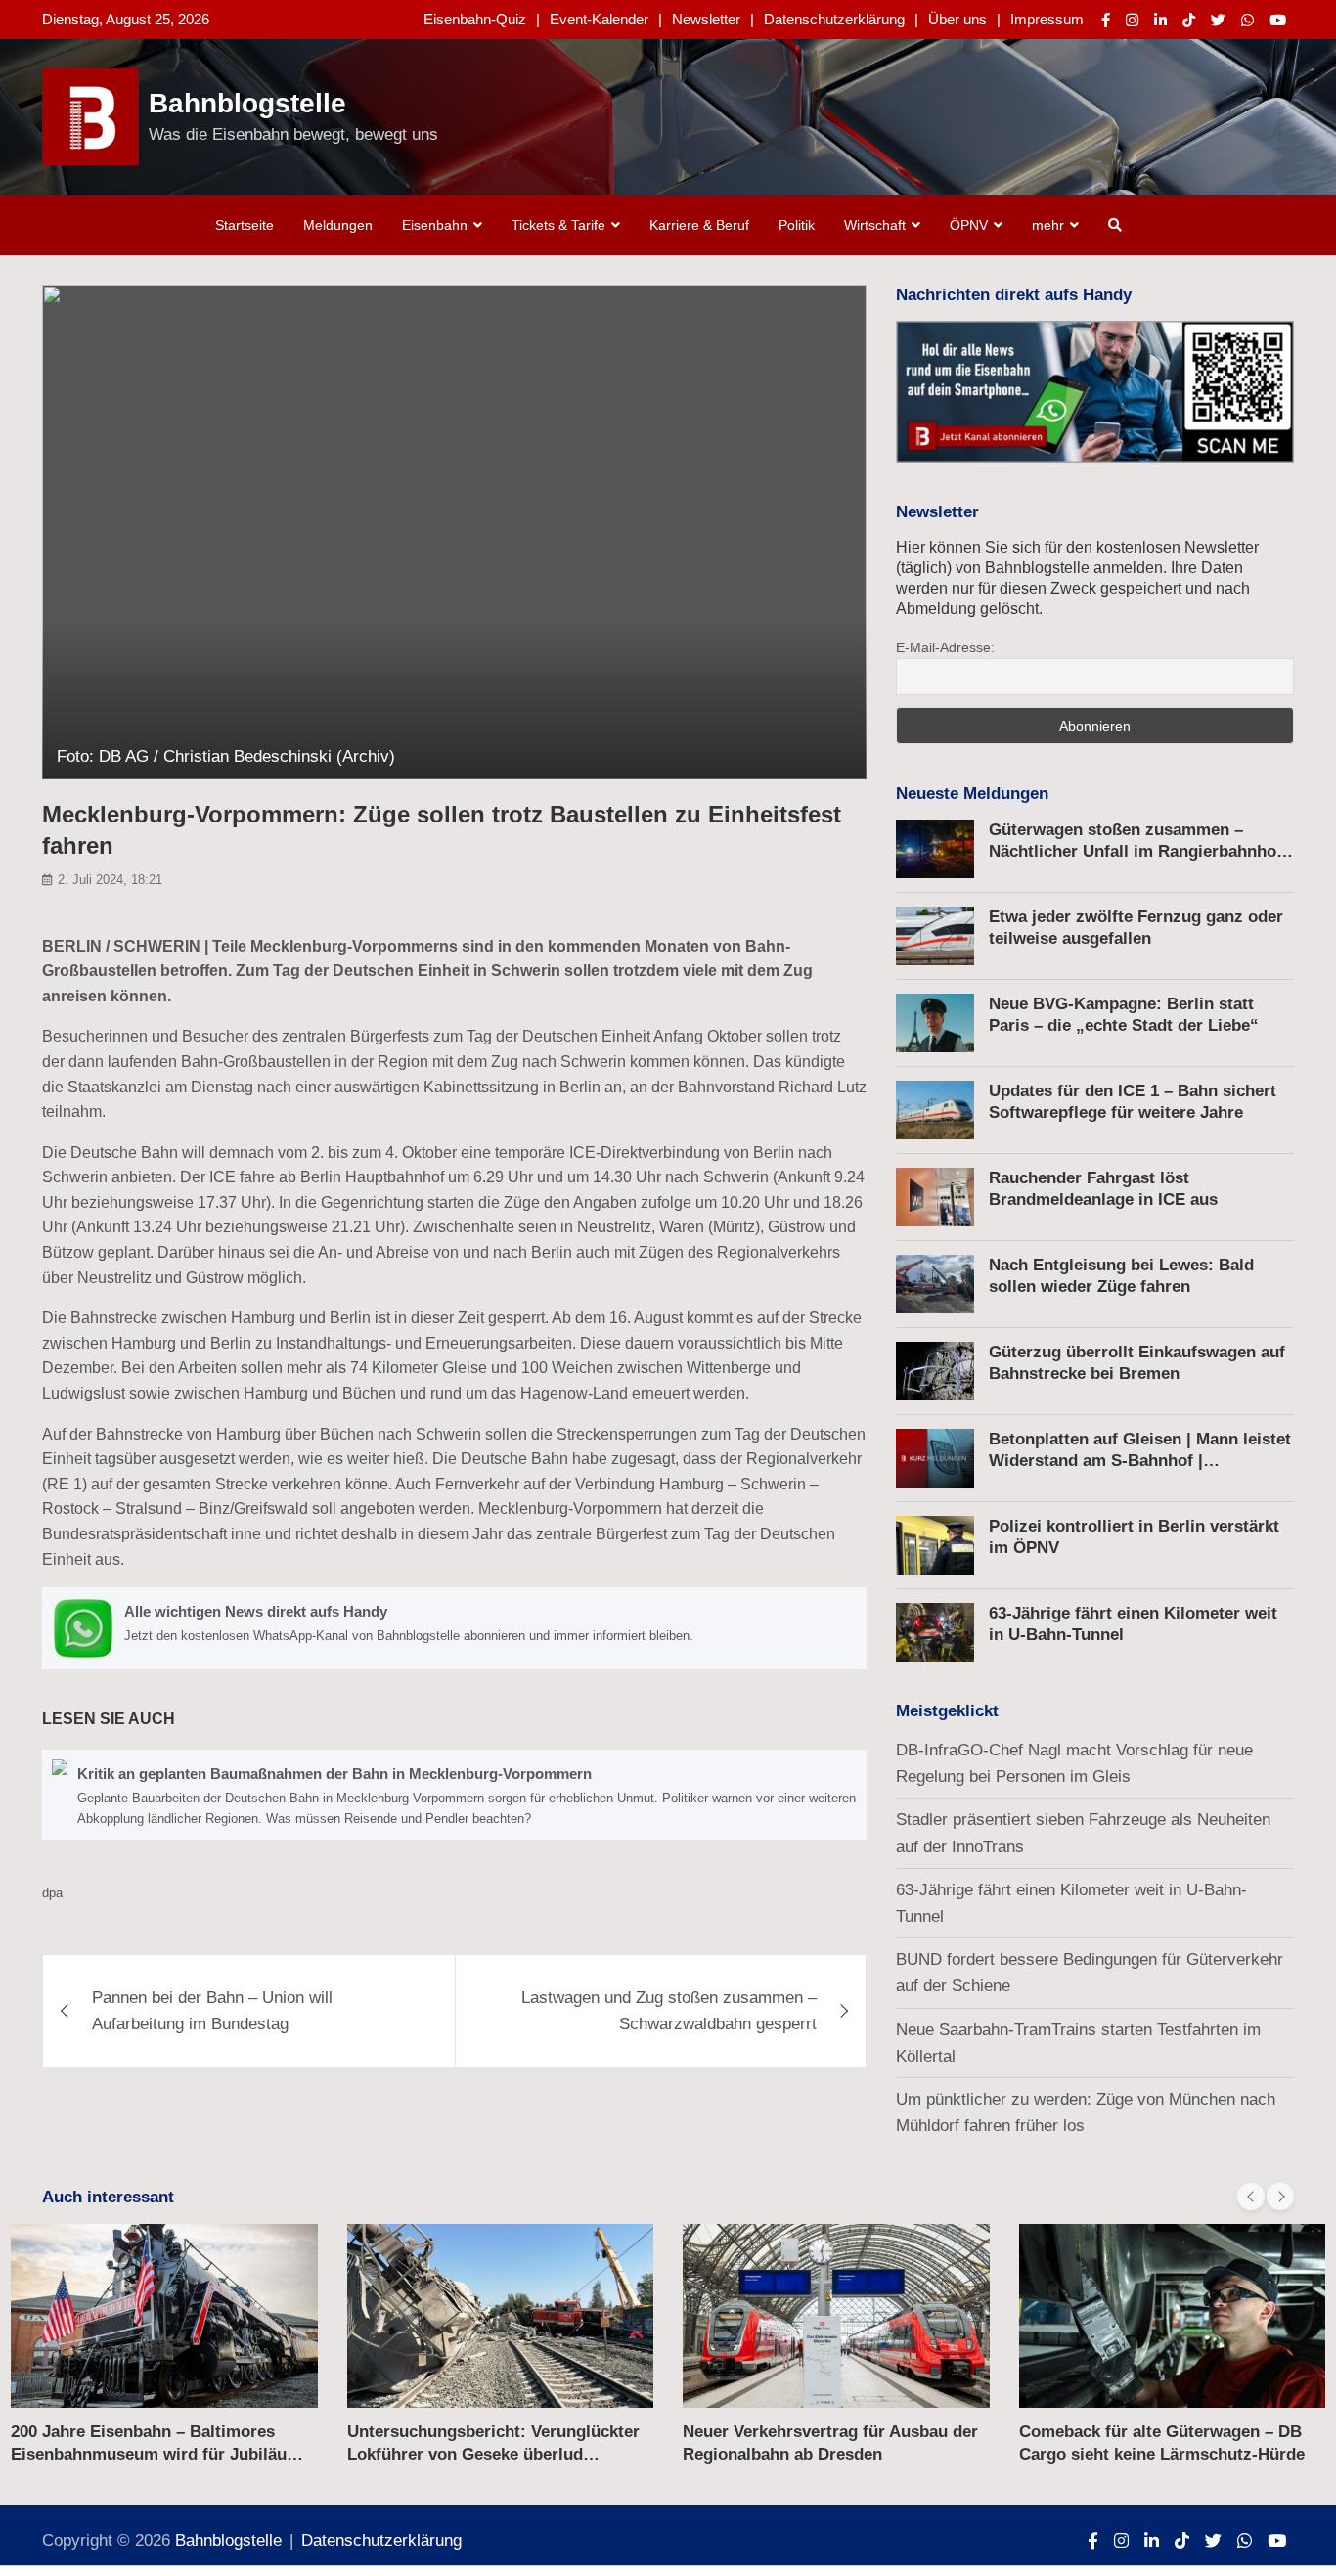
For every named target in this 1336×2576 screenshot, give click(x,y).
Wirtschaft (875, 225)
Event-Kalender (599, 19)
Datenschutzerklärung (834, 19)
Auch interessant (108, 2197)
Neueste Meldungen (972, 794)
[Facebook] (1106, 20)
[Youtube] (1278, 20)
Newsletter (706, 19)
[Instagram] (1132, 20)
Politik (797, 225)
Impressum (1047, 19)
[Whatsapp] (1247, 20)
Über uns (957, 19)
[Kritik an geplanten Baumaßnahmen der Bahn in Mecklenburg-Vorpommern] (454, 1795)
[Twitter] (1218, 20)
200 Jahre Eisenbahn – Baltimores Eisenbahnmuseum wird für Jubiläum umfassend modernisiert (156, 2453)
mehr (1048, 225)
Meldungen (338, 225)
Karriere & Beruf (699, 225)
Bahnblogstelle (247, 103)
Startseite (245, 225)
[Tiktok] (1189, 20)
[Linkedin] (1160, 20)
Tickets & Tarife (558, 225)
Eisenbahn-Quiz (475, 19)
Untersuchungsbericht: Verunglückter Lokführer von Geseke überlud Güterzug (493, 2453)
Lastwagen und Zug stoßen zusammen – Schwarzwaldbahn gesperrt (669, 2011)
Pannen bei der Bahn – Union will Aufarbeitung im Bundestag (212, 2011)
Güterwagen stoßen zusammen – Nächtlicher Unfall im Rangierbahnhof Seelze (1136, 851)
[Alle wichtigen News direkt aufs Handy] (454, 1628)
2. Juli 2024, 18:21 (110, 880)
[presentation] (1251, 2197)
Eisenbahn (435, 225)
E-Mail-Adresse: (945, 647)
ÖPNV (969, 225)
